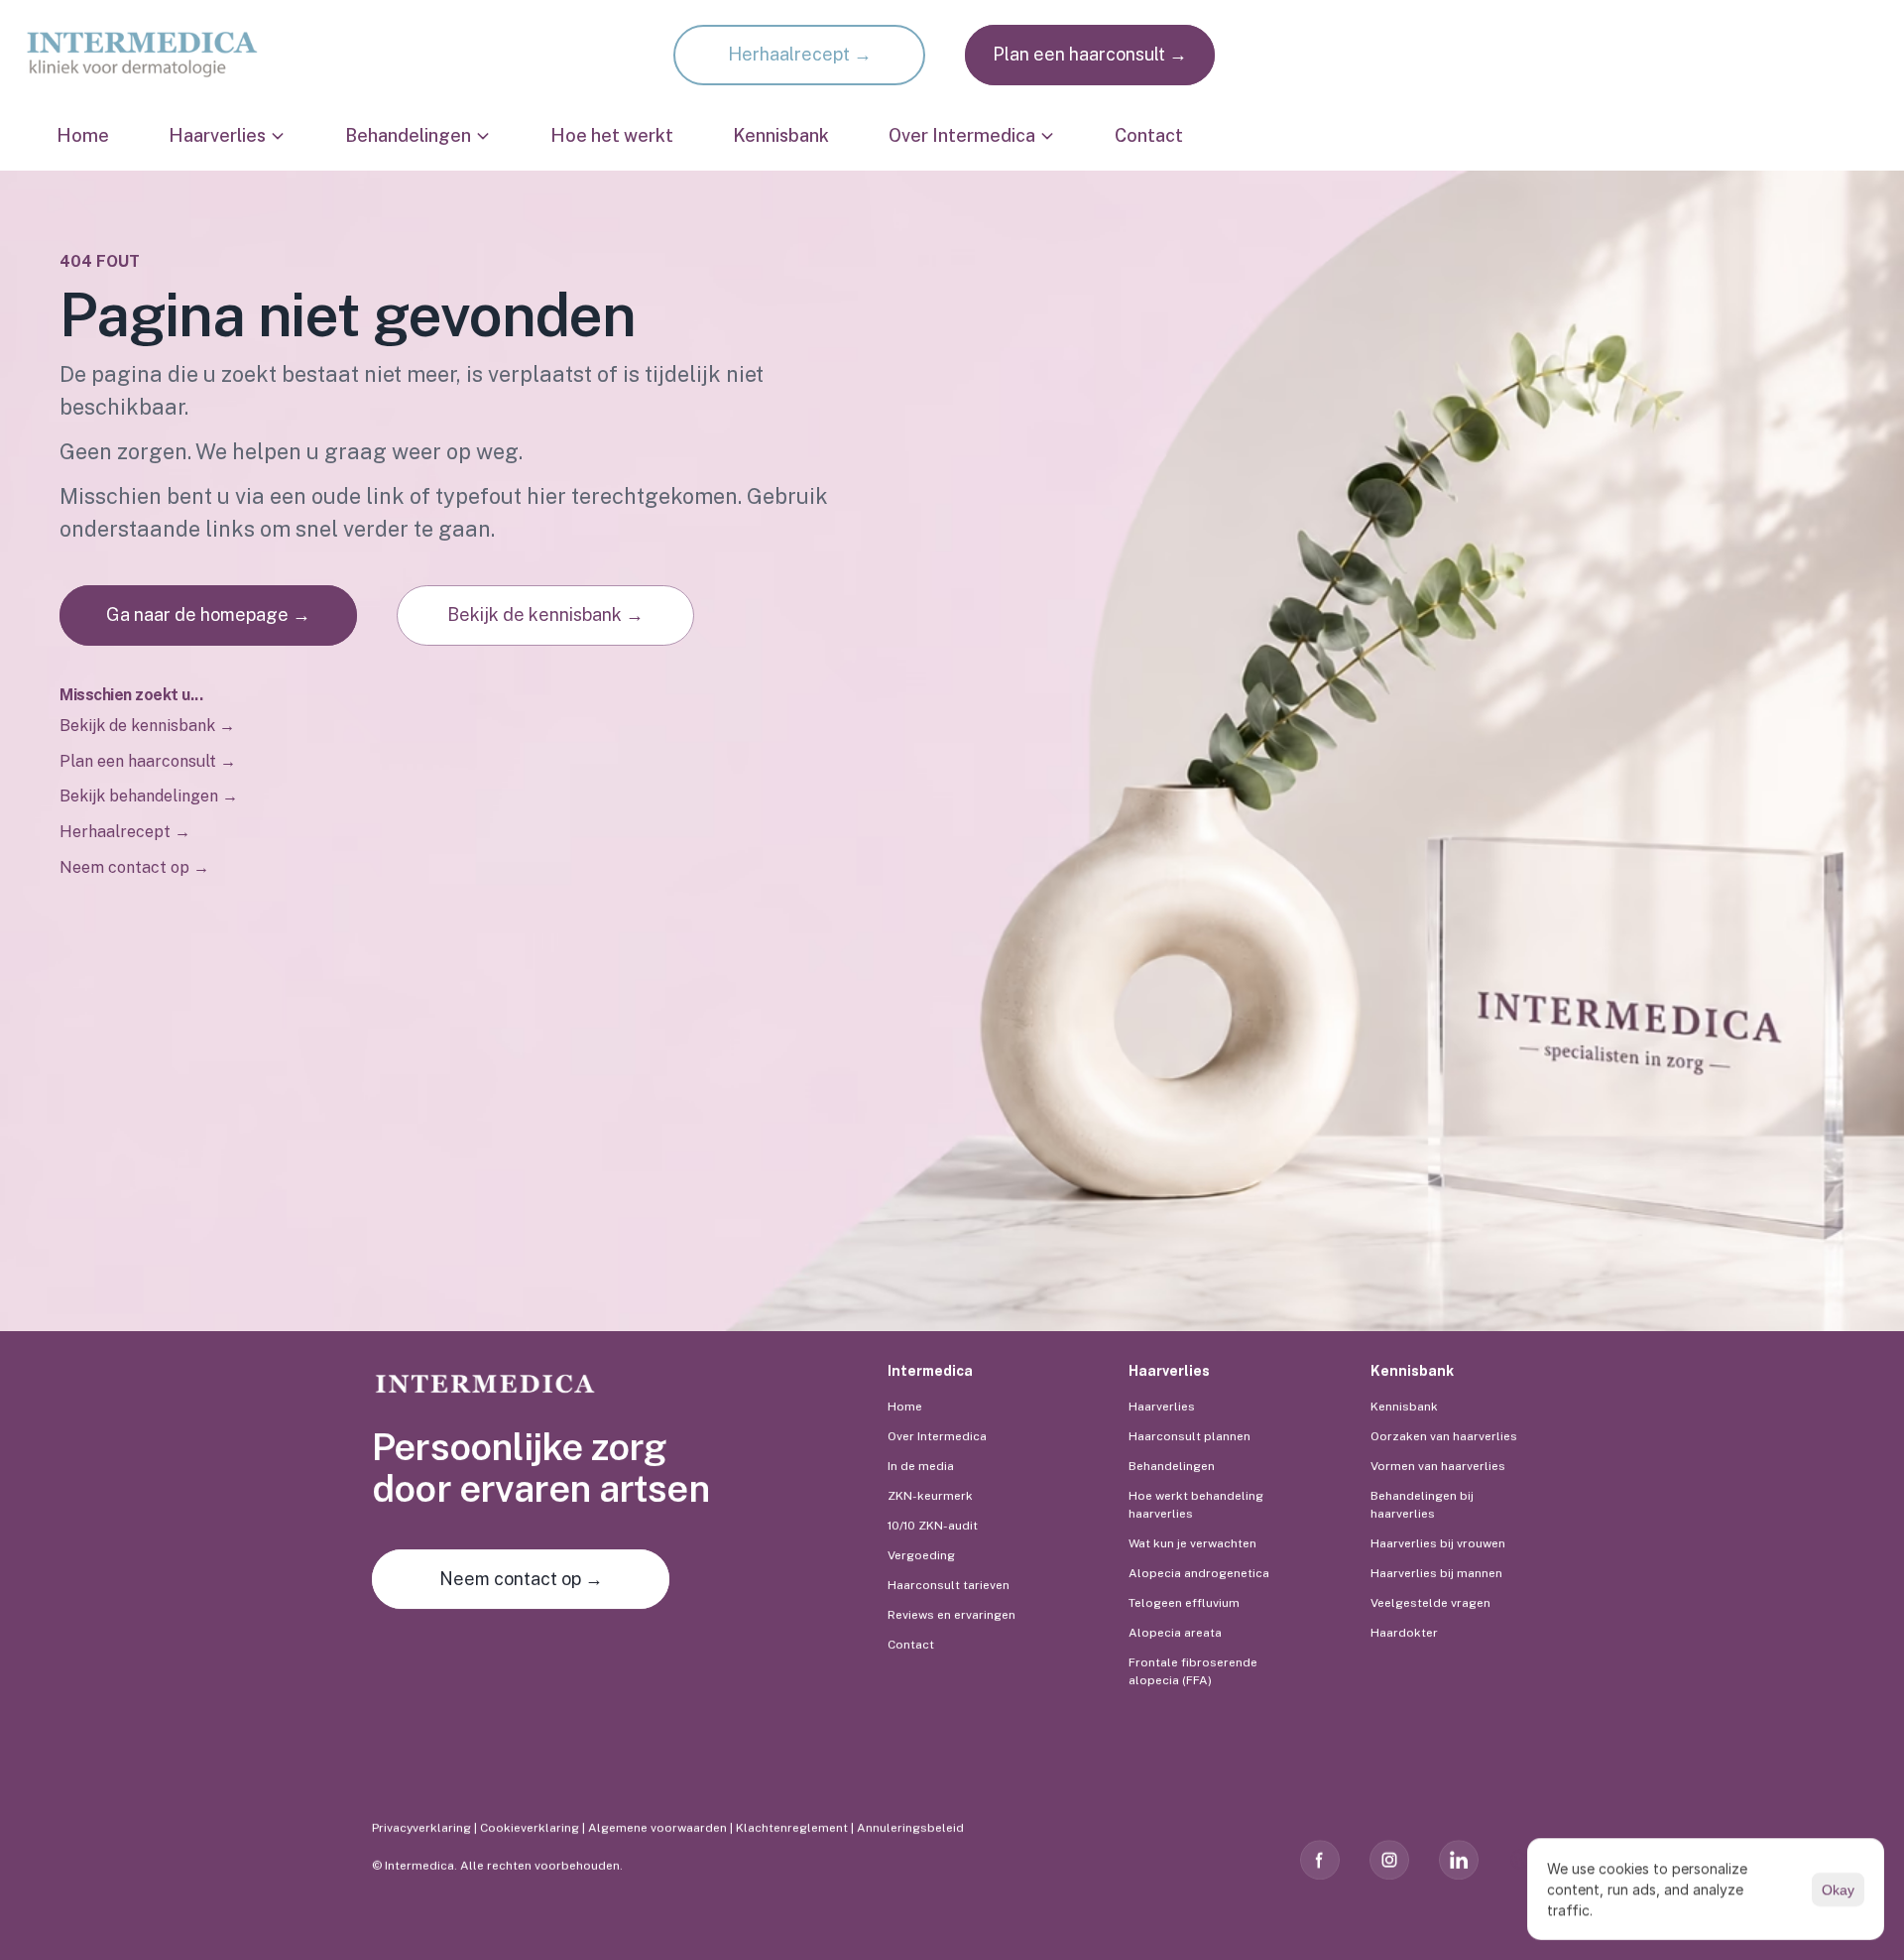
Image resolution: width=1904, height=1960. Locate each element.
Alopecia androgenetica (1199, 1573)
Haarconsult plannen (1190, 1436)
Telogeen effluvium (1184, 1603)
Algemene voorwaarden (657, 1828)
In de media (921, 1466)
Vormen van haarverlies (1438, 1466)
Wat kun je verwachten (1192, 1543)
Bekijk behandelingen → (149, 796)
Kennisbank (781, 135)
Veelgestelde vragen (1430, 1603)
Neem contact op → (134, 867)
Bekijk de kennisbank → (147, 726)
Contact (1149, 135)
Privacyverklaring (421, 1828)
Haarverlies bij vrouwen (1438, 1543)
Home (83, 135)
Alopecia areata (1175, 1633)
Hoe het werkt (612, 135)
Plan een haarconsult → (148, 761)
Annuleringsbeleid (912, 1828)
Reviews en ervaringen (952, 1615)
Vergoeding (921, 1555)
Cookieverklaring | (534, 1828)
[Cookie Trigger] (1520, 1860)
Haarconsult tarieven (949, 1585)
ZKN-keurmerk (930, 1496)
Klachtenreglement (792, 1828)
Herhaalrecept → (127, 832)
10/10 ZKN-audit (933, 1526)
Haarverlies (1162, 1407)
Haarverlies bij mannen (1436, 1573)
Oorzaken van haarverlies (1444, 1436)
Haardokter (1404, 1633)
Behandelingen (1172, 1466)
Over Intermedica (937, 1436)
